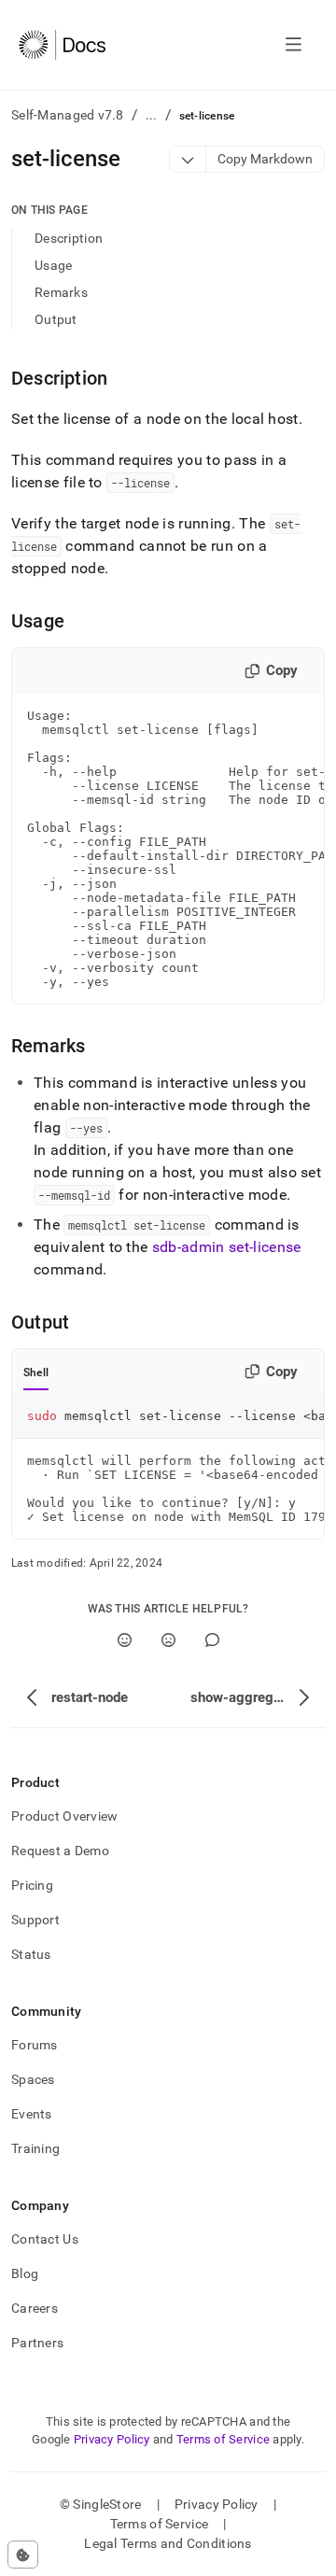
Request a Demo (60, 1851)
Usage (53, 265)
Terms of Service (223, 2439)
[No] (168, 1640)
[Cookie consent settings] (23, 2555)
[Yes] (125, 1640)
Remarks (61, 292)
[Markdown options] (188, 159)
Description (69, 238)
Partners (37, 2343)
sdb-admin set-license (227, 1247)
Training (35, 2148)
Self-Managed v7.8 (68, 115)
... (152, 115)
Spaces (33, 2079)
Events (32, 2114)
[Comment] (212, 1640)
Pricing (32, 1885)
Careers (35, 2308)
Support (35, 1920)
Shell (36, 1372)
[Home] (62, 45)
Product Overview (64, 1816)
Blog (25, 2273)
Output (56, 319)
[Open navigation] (294, 45)
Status (31, 1954)
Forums (35, 2045)
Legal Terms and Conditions (168, 2543)
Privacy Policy (112, 2439)
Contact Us (45, 2239)
